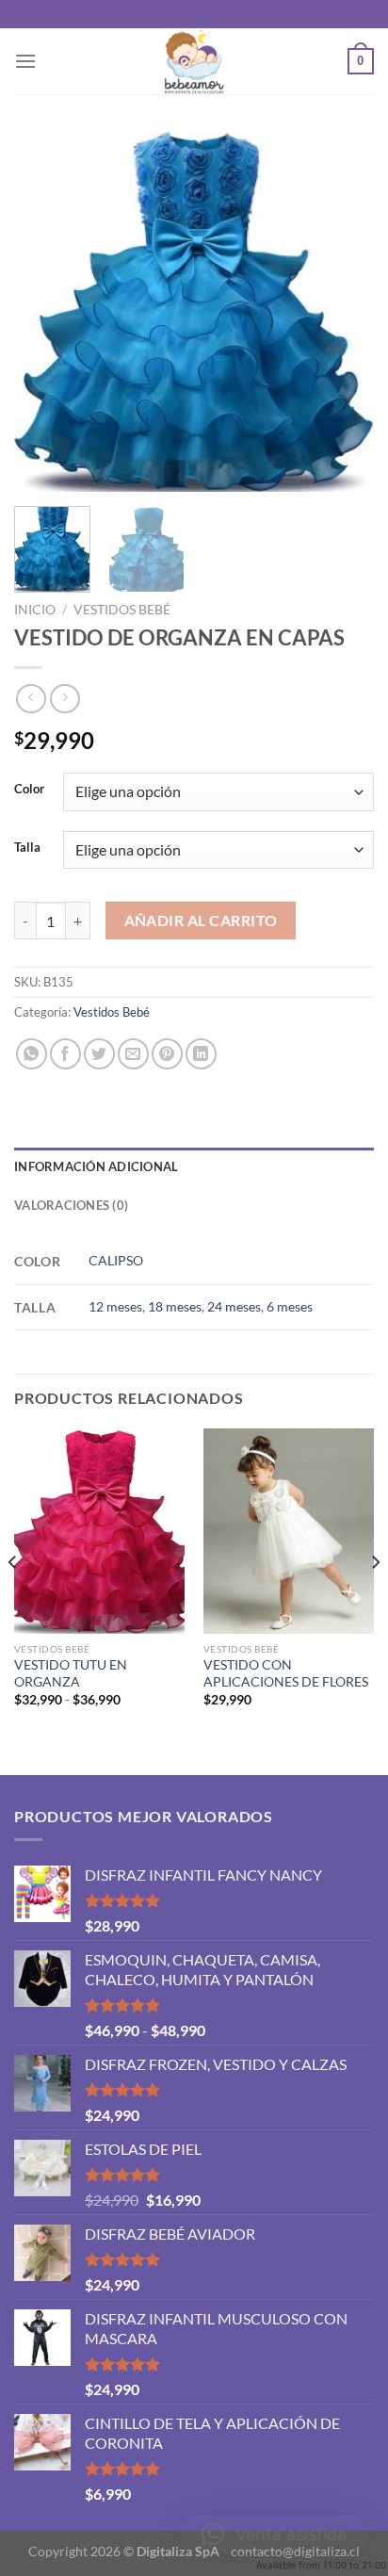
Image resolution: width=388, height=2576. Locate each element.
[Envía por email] (133, 1054)
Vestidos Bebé (122, 610)
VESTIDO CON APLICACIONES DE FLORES (286, 1673)
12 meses (115, 1306)
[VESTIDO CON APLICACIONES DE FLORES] (289, 1531)
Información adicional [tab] (96, 1166)
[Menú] (25, 61)
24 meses (234, 1306)
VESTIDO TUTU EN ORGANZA (71, 1673)
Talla (27, 848)
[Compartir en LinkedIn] (201, 1054)
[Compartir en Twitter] (99, 1054)
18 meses (175, 1306)
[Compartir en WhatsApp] (32, 1054)
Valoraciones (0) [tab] (71, 1205)
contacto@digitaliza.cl (295, 2551)
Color (29, 790)
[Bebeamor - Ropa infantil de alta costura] (194, 61)
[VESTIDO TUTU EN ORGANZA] (99, 1531)
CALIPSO (116, 1260)
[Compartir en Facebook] (65, 1054)
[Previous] (45, 312)
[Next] (343, 312)
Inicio (35, 610)
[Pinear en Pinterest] (167, 1054)
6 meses (290, 1306)
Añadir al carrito (201, 921)
